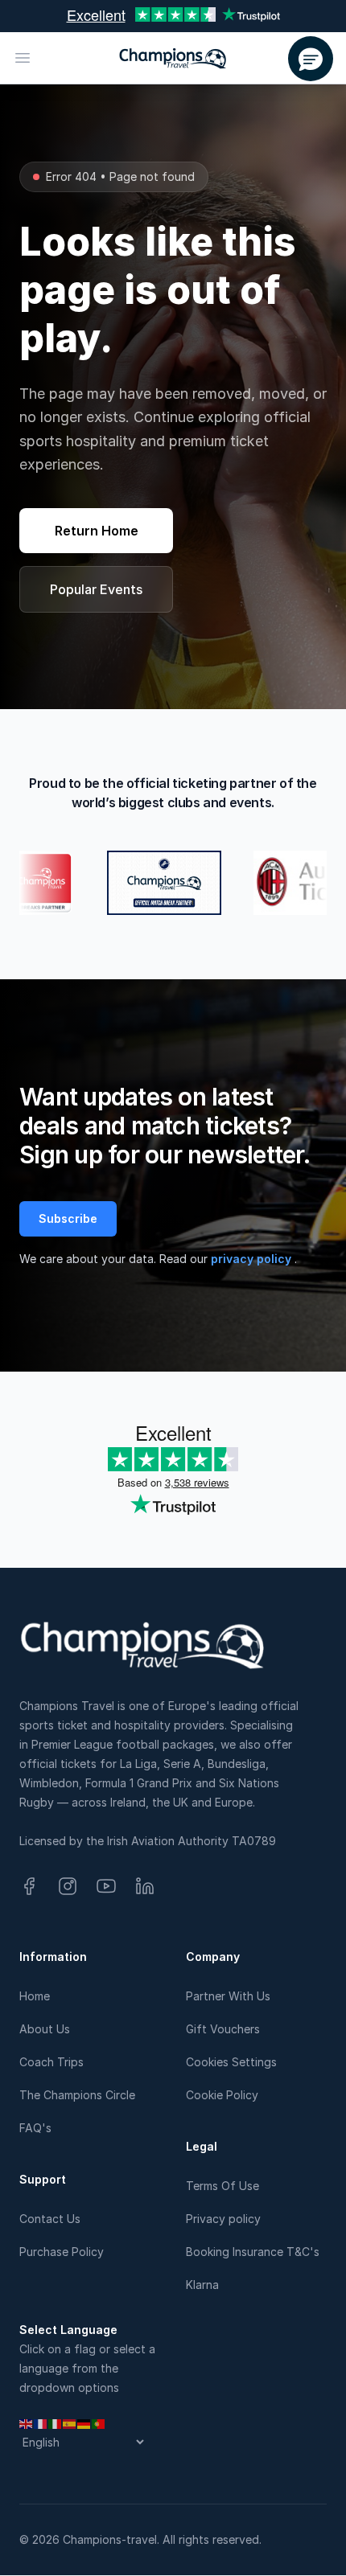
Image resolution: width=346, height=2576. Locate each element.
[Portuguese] (99, 2423)
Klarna (202, 2285)
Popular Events (96, 589)
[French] (41, 2423)
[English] (27, 2423)
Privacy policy (223, 2219)
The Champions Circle (77, 2095)
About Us (45, 2029)
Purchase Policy (62, 2252)
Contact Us (50, 2219)
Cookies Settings (231, 2062)
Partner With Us (228, 1996)
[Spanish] (70, 2423)
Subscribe (68, 1218)
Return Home (97, 531)
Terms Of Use (222, 2186)
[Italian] (56, 2423)
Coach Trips (51, 2062)
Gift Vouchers (223, 2029)
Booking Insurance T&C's (253, 2252)
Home (35, 1996)
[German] (84, 2423)
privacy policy (253, 1259)
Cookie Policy (222, 2095)
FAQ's (35, 2128)
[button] (311, 59)
